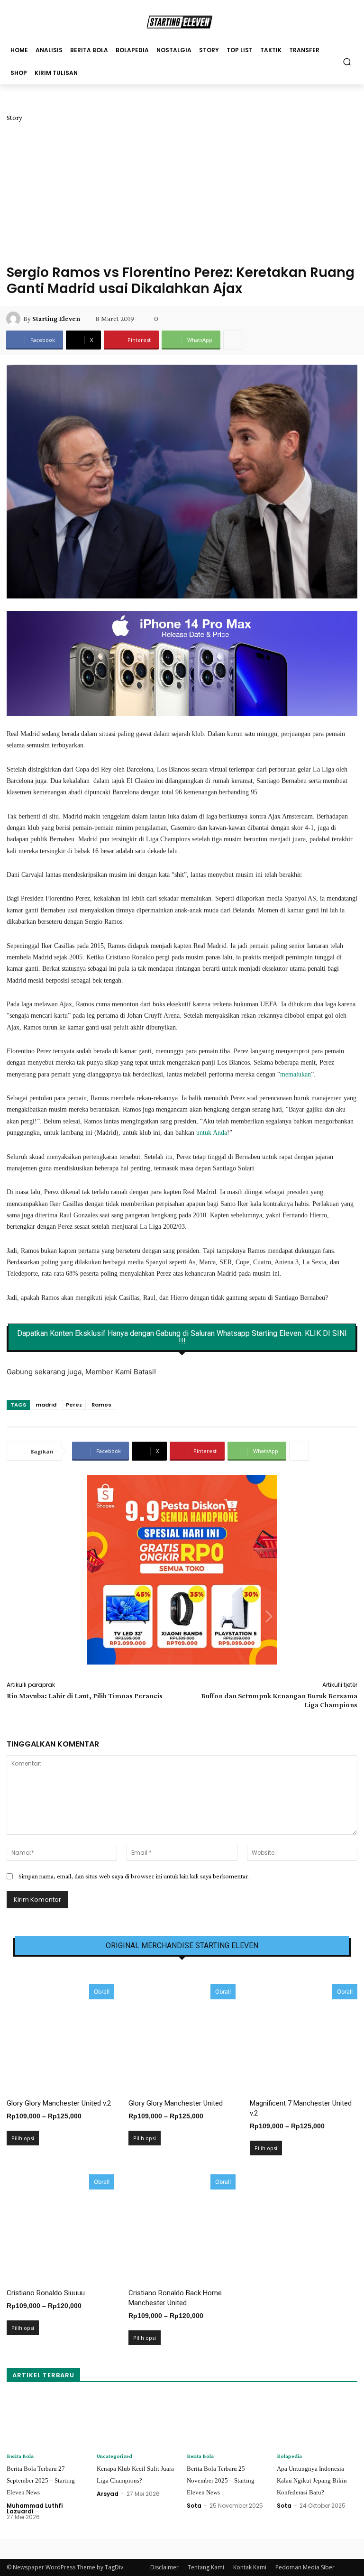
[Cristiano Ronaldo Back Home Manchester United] (182, 2228)
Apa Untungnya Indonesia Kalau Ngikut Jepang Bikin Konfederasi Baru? (312, 2480)
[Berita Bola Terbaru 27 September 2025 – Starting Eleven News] (47, 2421)
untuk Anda (212, 1133)
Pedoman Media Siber (305, 2567)
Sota (194, 2506)
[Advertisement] (182, 193)
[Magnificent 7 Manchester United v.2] (304, 2038)
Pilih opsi (23, 2138)
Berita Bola (20, 2456)
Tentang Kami (206, 2567)
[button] (347, 61)
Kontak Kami (250, 2567)
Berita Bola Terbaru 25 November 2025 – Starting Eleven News (221, 2480)
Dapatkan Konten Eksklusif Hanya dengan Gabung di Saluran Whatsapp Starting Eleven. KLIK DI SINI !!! (182, 1337)
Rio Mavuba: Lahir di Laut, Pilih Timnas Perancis (85, 1696)
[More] (233, 340)
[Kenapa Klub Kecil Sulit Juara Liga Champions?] (137, 2421)
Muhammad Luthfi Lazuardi (35, 2508)
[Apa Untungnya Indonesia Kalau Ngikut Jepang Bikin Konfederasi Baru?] (317, 2421)
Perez (74, 1405)
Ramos (101, 1405)
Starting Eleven (56, 319)
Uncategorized (114, 2456)
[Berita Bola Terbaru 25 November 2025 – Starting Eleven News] (227, 2421)
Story (14, 118)
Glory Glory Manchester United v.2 (59, 2103)
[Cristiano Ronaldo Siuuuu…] (60, 2228)
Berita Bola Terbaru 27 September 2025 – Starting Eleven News (41, 2480)
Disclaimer (164, 2567)
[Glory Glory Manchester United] (182, 2038)
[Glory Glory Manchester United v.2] (60, 2038)
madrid (46, 1405)
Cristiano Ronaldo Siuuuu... (48, 2293)
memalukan (296, 1074)
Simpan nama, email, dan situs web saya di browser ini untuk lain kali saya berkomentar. (134, 1876)
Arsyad (108, 2494)
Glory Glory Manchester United (176, 2103)
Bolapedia (289, 2456)
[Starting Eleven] (15, 319)
